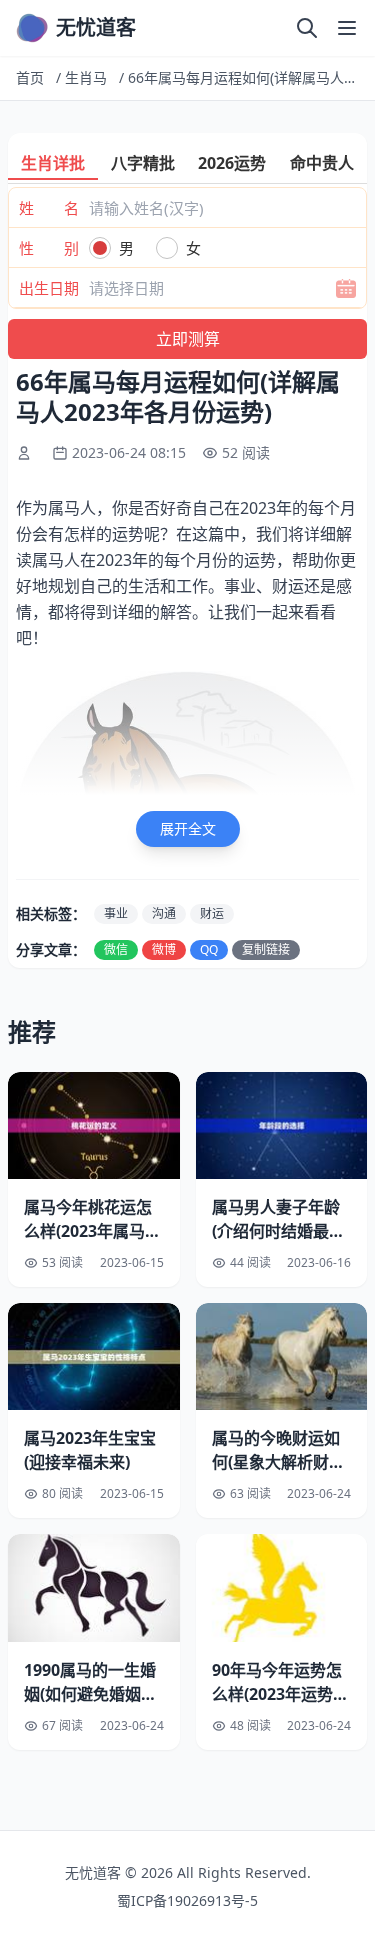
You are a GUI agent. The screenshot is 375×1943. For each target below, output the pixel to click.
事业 (116, 913)
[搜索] (307, 28)
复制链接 (266, 949)
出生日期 (49, 288)
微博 (164, 949)
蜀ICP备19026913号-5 (187, 1900)
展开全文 (188, 828)
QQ (209, 949)
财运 (212, 913)
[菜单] (347, 28)
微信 (116, 949)
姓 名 (49, 208)
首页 (30, 77)
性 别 (49, 248)
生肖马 (86, 77)
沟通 (164, 913)
